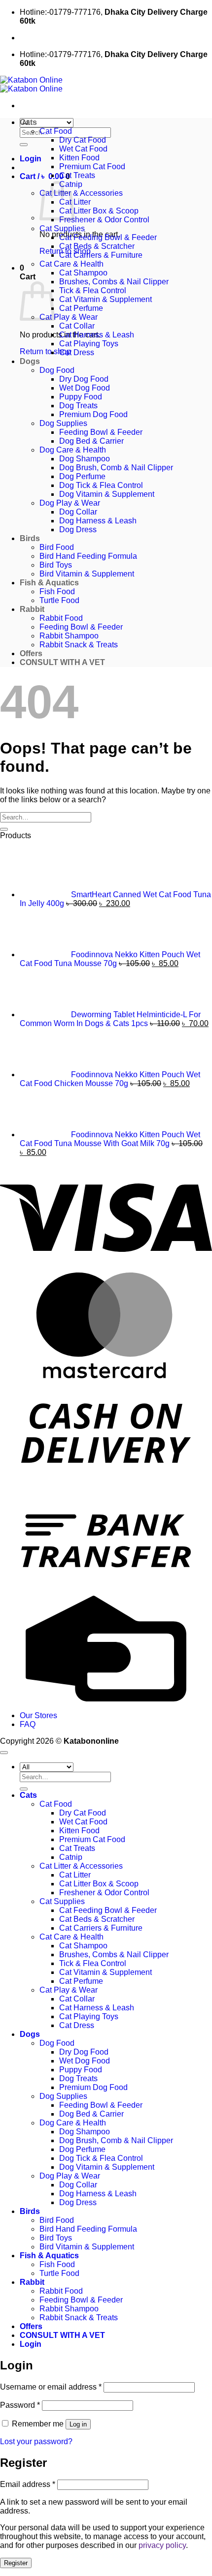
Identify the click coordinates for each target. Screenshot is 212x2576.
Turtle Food (59, 600)
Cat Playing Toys (89, 344)
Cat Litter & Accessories (81, 193)
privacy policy (162, 2545)
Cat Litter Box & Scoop (99, 211)
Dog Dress (78, 530)
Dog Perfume (82, 476)
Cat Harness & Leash (97, 335)
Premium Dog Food (93, 414)
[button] (31, 159)
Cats (28, 122)
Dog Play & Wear (70, 503)
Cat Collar (77, 326)
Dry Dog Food (84, 379)
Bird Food (57, 547)
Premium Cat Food (92, 167)
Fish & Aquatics (49, 583)
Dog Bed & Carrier (91, 441)
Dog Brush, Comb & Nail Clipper (116, 468)
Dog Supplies (63, 423)
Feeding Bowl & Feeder (101, 432)
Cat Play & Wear (69, 317)
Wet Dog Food (85, 388)
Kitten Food (79, 158)
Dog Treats (78, 406)
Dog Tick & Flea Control (101, 485)
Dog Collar (78, 512)
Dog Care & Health (73, 450)
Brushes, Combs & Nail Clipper (114, 282)
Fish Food (57, 591)
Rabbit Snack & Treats (79, 645)
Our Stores (38, 1715)
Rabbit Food (61, 618)
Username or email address (51, 2387)
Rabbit (32, 609)
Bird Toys (56, 565)
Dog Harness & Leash (98, 521)
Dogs (30, 361)
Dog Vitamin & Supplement (107, 494)
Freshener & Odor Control (104, 220)
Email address (28, 2484)
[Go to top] (4, 1753)
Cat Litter (75, 202)
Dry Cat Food (83, 140)
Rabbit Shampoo (69, 636)
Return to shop (45, 351)
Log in (78, 2424)
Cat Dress (77, 352)
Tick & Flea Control (93, 290)
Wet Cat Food (83, 149)
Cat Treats (77, 175)
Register (16, 2563)
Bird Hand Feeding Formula (88, 556)
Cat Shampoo (83, 273)
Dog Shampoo (85, 459)
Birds (30, 538)
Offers (31, 653)
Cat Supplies (62, 228)
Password (20, 2405)
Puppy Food (81, 397)
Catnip (71, 1857)
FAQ (28, 1724)
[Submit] (24, 145)
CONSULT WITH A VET (62, 662)
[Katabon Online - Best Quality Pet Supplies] (31, 84)
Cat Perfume (81, 308)
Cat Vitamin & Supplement (106, 299)
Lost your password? (36, 2441)
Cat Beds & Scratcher (97, 246)
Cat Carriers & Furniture (101, 255)
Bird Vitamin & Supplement (87, 574)
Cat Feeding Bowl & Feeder (108, 237)
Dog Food (57, 370)
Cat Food (56, 131)
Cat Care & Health (71, 264)
